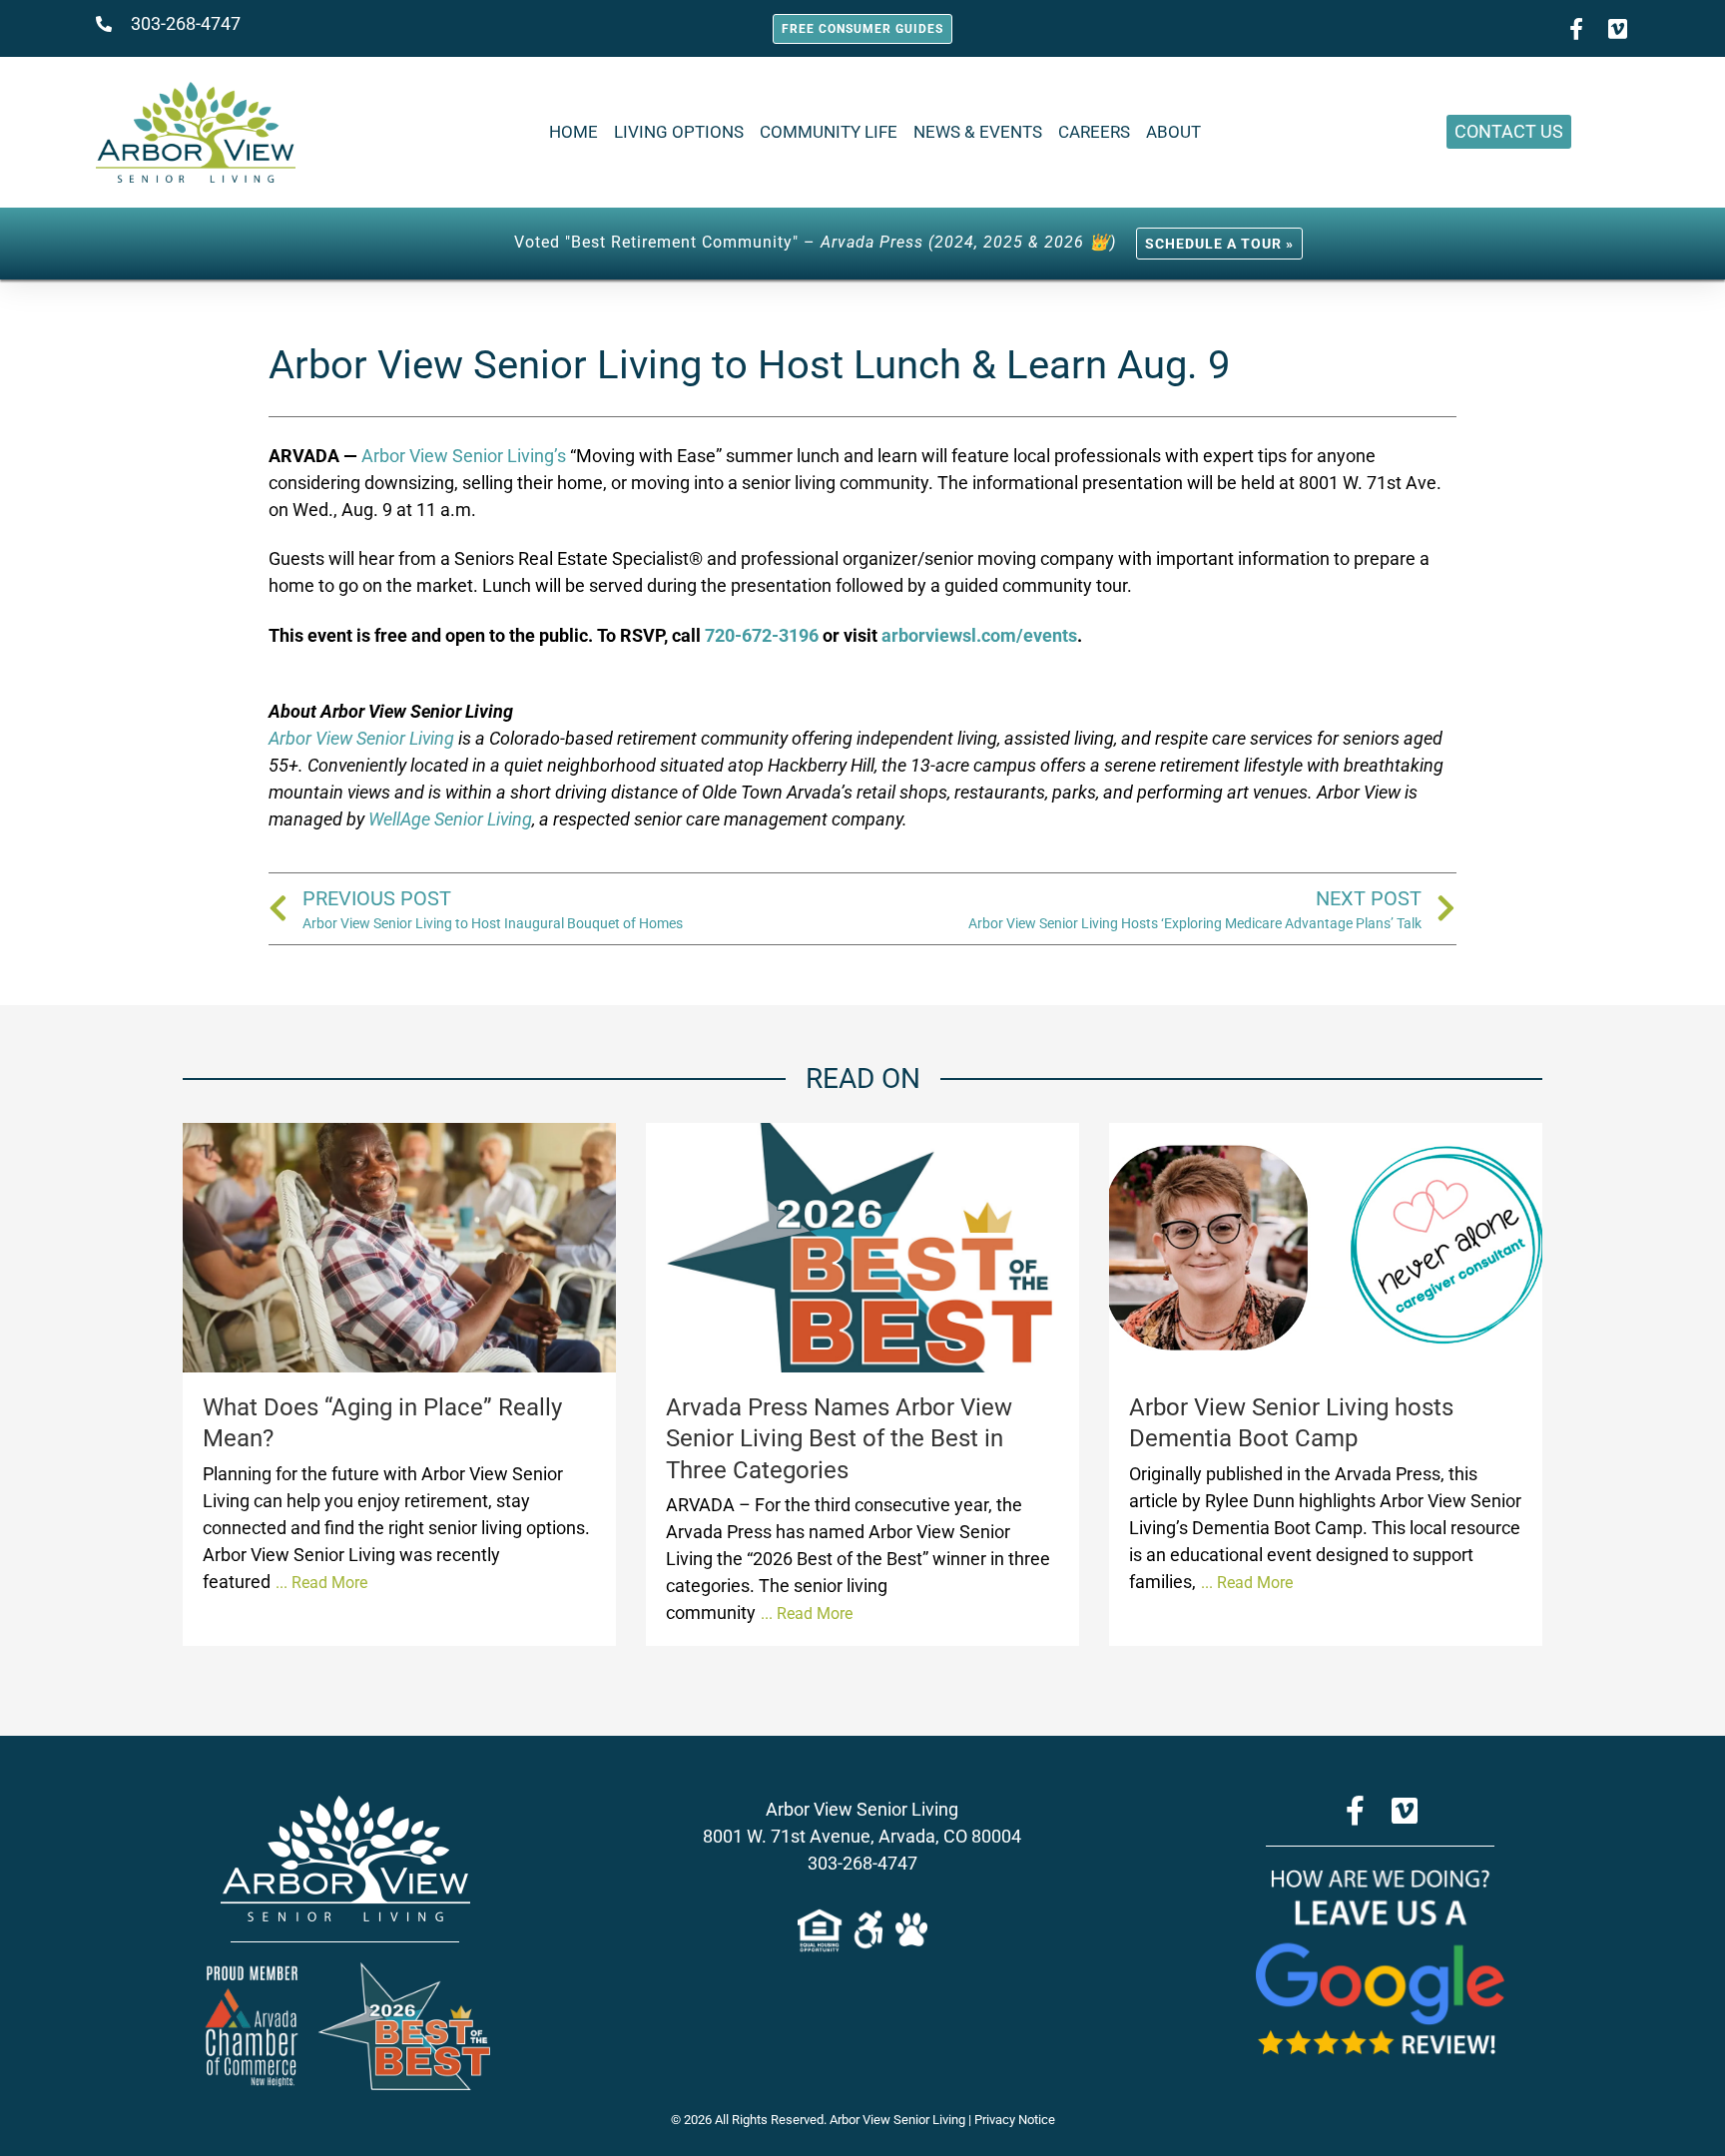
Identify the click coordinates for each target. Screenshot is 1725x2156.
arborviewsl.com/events (979, 635)
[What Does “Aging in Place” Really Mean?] (399, 1248)
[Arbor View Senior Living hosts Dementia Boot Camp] (1326, 1248)
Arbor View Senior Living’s (464, 456)
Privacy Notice (1015, 2120)
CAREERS (1094, 132)
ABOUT (1173, 132)
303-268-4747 (862, 1863)
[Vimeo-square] (1618, 29)
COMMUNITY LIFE (829, 132)
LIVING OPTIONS (679, 132)
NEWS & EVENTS (978, 132)
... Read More (321, 1583)
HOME (574, 132)
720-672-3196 (762, 635)
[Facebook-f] (1576, 29)
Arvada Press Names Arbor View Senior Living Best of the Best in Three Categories (839, 1438)
